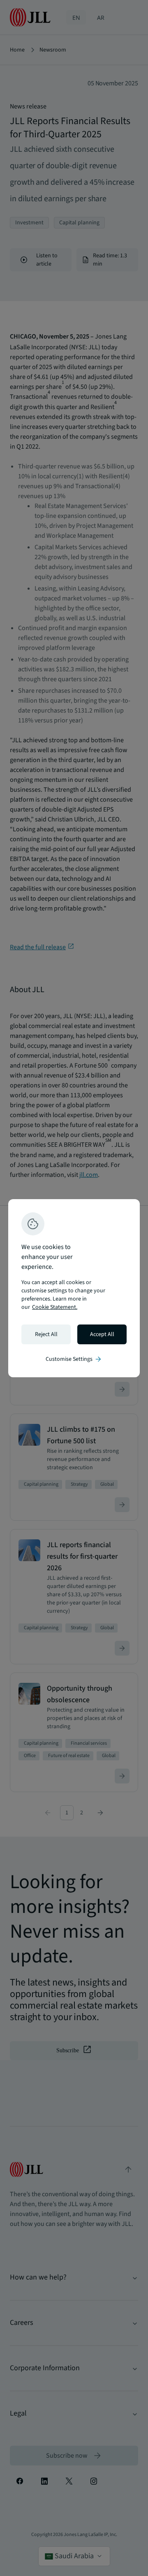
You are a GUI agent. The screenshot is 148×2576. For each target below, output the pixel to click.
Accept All (102, 1334)
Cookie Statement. (55, 1307)
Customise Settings (74, 1359)
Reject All (46, 1334)
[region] (74, 1288)
